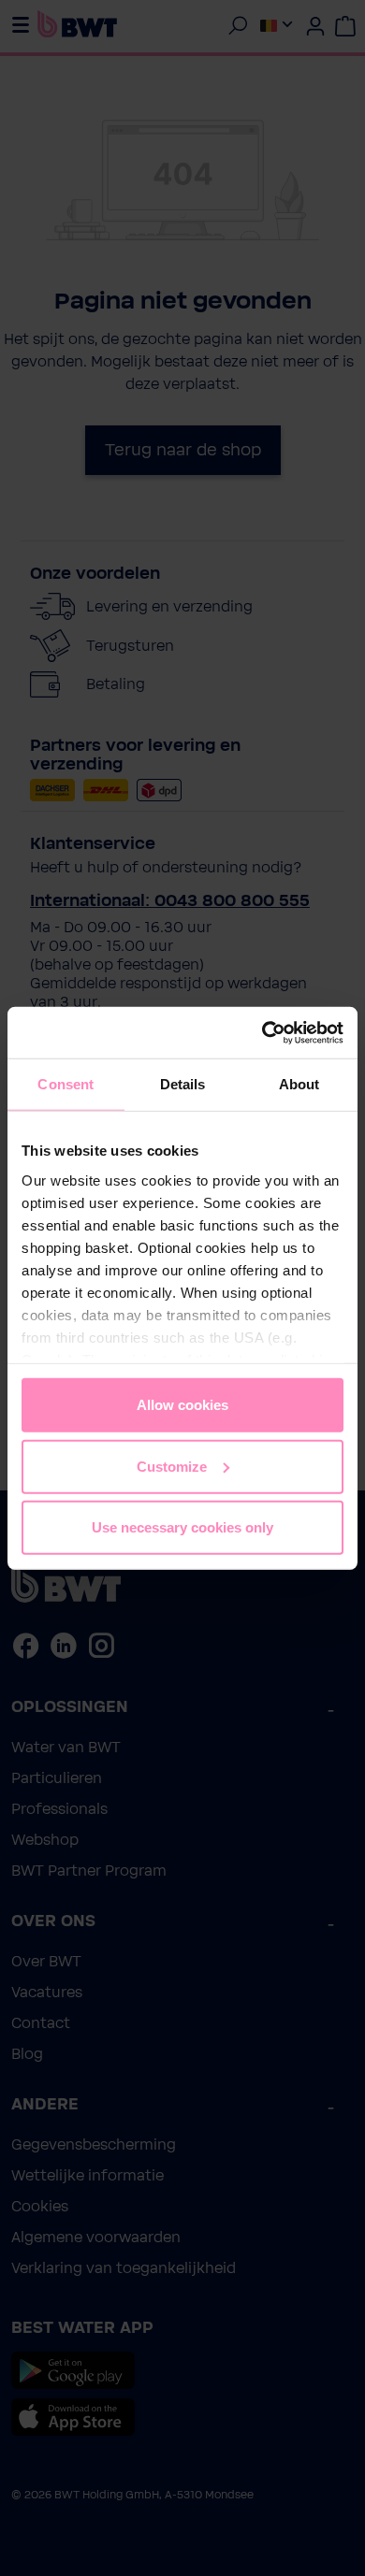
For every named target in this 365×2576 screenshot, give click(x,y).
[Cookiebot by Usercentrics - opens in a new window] (263, 1032)
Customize (172, 1466)
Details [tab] (183, 1084)
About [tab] (299, 1084)
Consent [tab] (66, 1084)
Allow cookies (182, 1405)
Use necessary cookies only (182, 1527)
